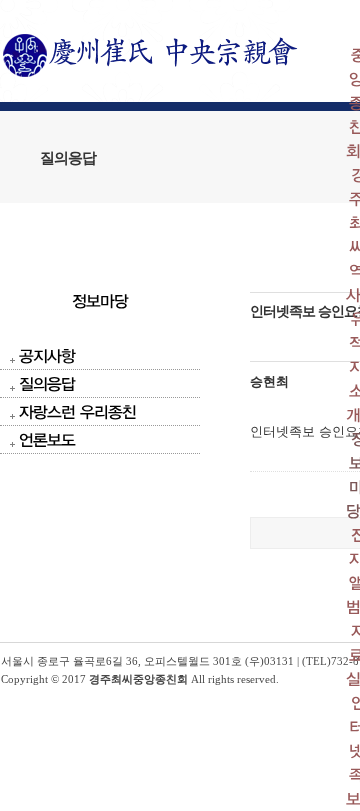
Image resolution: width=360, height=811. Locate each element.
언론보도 (47, 439)
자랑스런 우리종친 (77, 411)
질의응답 (47, 383)
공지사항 (47, 355)
